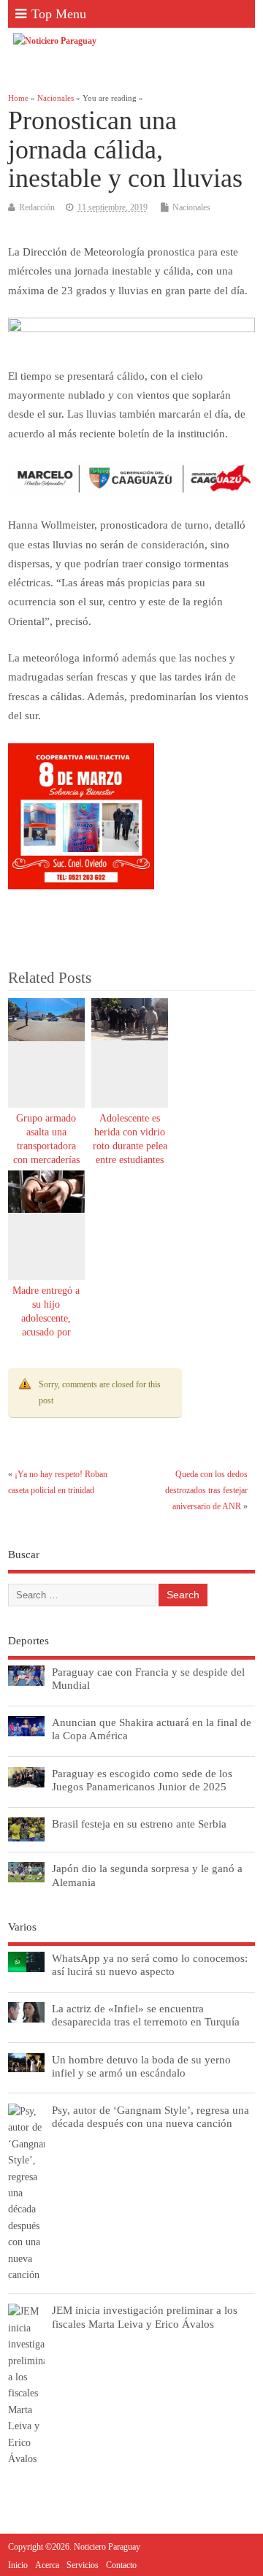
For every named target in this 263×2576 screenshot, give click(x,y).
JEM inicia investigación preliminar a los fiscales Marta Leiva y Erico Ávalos (145, 2316)
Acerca (47, 2565)
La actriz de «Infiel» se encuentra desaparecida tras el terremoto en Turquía (146, 2015)
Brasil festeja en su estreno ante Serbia (139, 1824)
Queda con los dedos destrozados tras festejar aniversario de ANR (206, 1491)
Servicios (83, 2565)
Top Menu (59, 14)
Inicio (18, 2565)
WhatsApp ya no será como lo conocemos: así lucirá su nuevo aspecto (150, 1964)
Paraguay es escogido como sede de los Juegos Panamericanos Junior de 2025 (142, 1780)
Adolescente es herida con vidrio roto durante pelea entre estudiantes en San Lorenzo (130, 1146)
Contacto (121, 2565)
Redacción (37, 207)
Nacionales (191, 207)
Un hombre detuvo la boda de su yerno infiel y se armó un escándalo (141, 2066)
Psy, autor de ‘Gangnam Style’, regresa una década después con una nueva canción (150, 2116)
